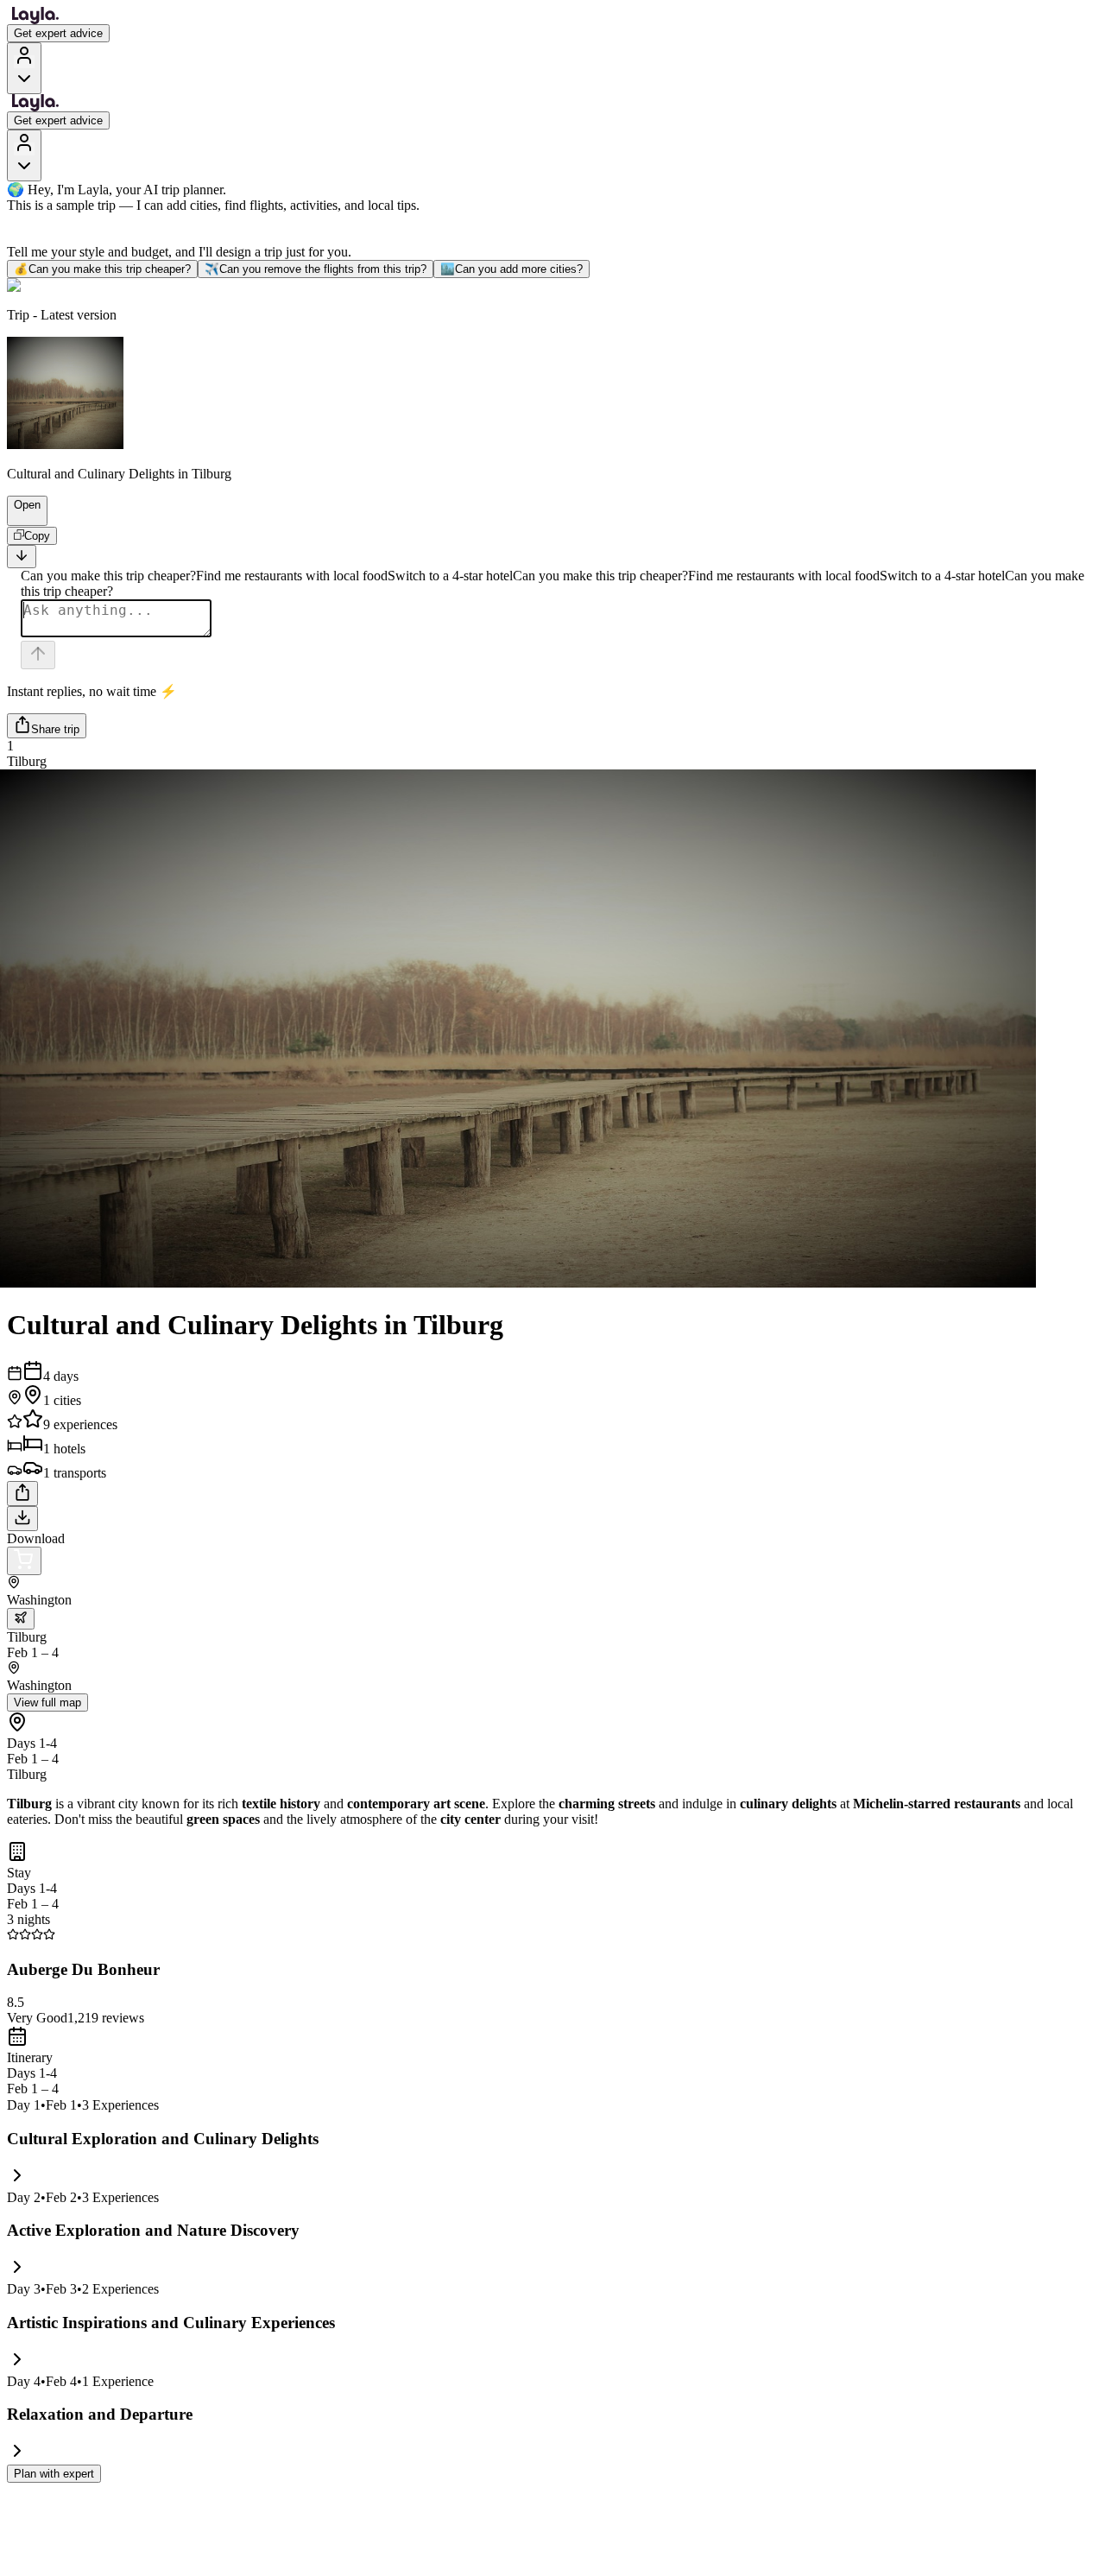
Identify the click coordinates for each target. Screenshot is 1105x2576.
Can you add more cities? (511, 269)
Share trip (55, 729)
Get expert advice (58, 33)
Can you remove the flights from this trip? (316, 269)
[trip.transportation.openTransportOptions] (21, 1619)
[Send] (38, 655)
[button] (20, 517)
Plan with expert (54, 2474)
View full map (47, 1703)
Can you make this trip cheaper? (102, 269)
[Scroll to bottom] (22, 557)
